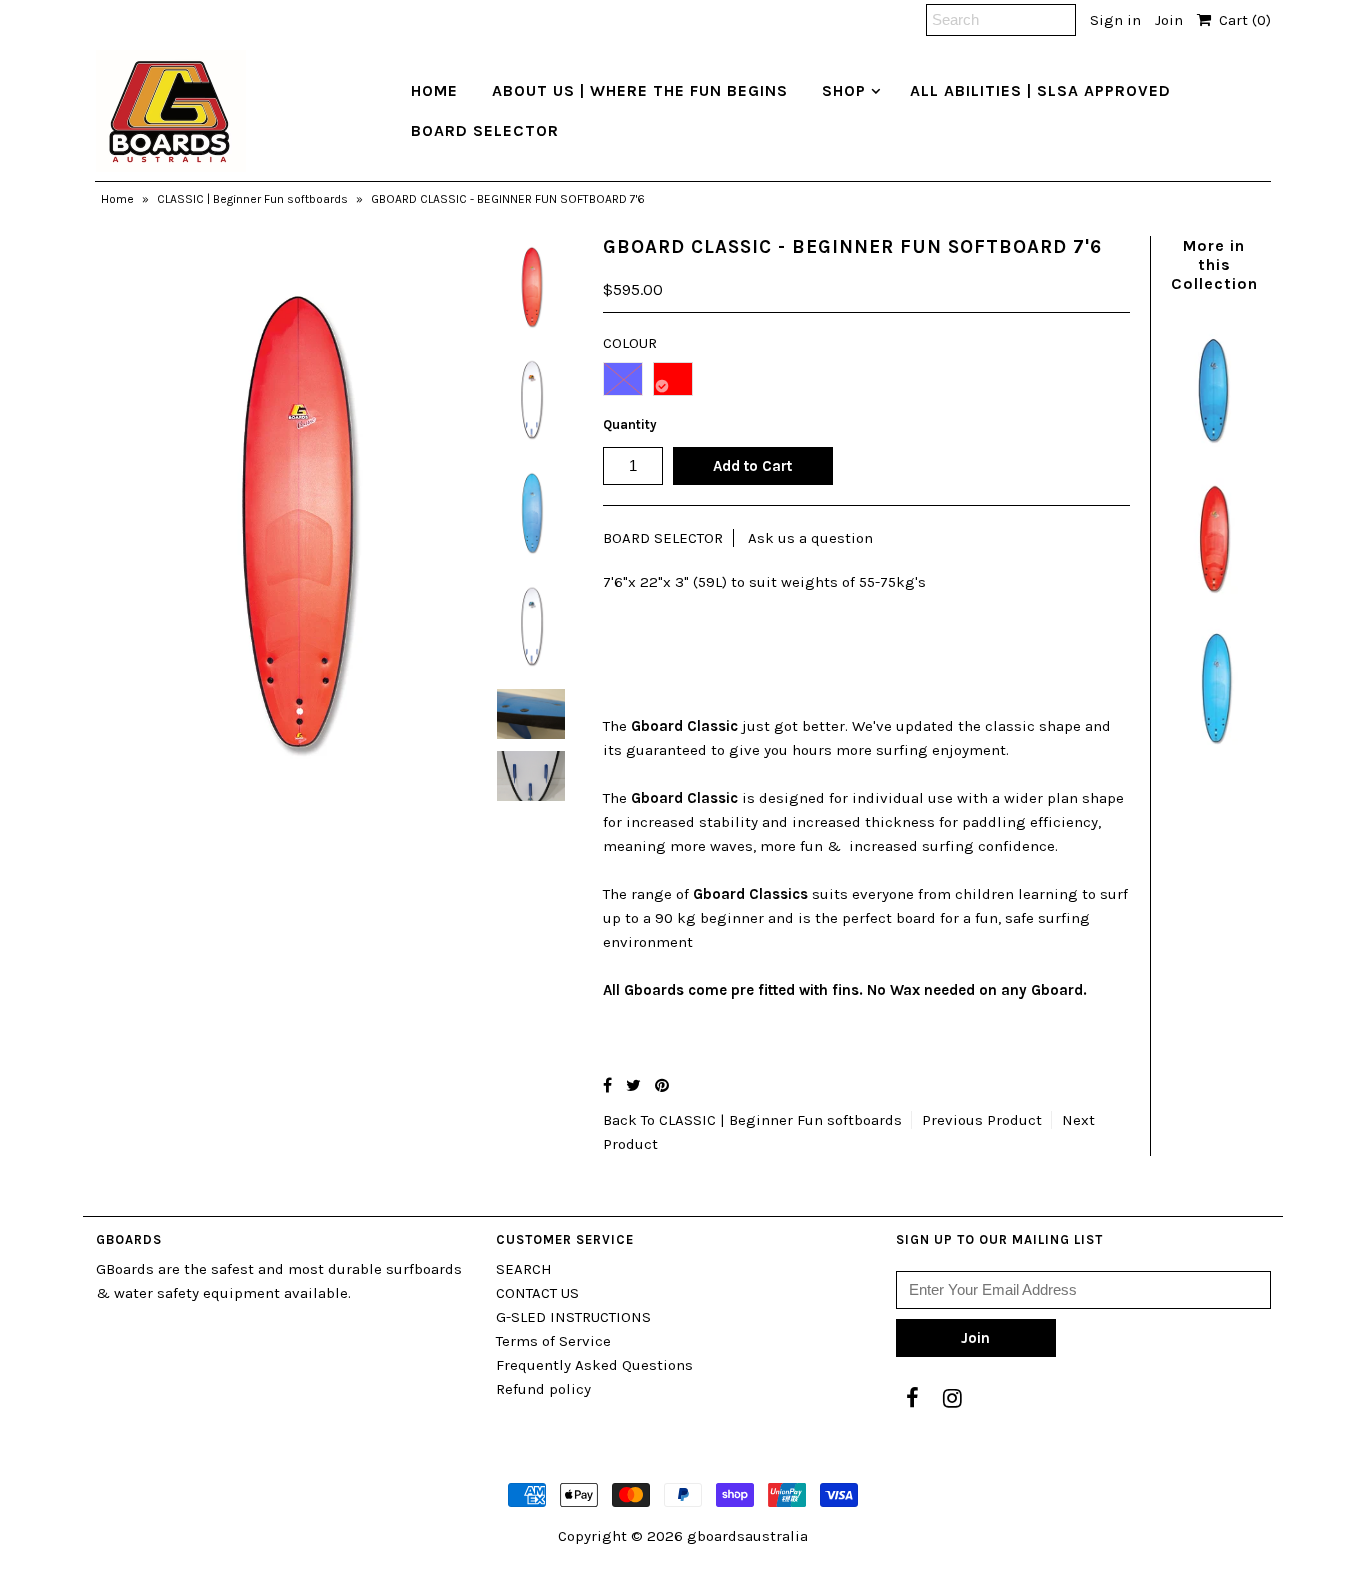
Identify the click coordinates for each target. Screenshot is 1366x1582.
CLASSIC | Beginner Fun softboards (252, 199)
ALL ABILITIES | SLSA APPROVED (1040, 90)
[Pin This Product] (662, 1085)
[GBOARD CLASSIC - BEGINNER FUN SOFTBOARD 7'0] (1214, 754)
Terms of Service (553, 1341)
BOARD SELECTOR (485, 130)
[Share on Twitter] (633, 1085)
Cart (1241, 20)
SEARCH (524, 1269)
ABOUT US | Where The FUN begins (640, 90)
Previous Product (982, 1120)
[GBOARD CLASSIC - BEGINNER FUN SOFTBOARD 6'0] (1214, 452)
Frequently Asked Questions (594, 1365)
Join (1169, 20)
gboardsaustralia (747, 1536)
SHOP (844, 90)
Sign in (1115, 20)
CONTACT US (537, 1293)
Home (117, 199)
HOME (434, 90)
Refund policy (543, 1389)
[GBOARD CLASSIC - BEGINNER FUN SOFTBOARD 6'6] (1214, 603)
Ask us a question (810, 538)
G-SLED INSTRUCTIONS (573, 1317)
